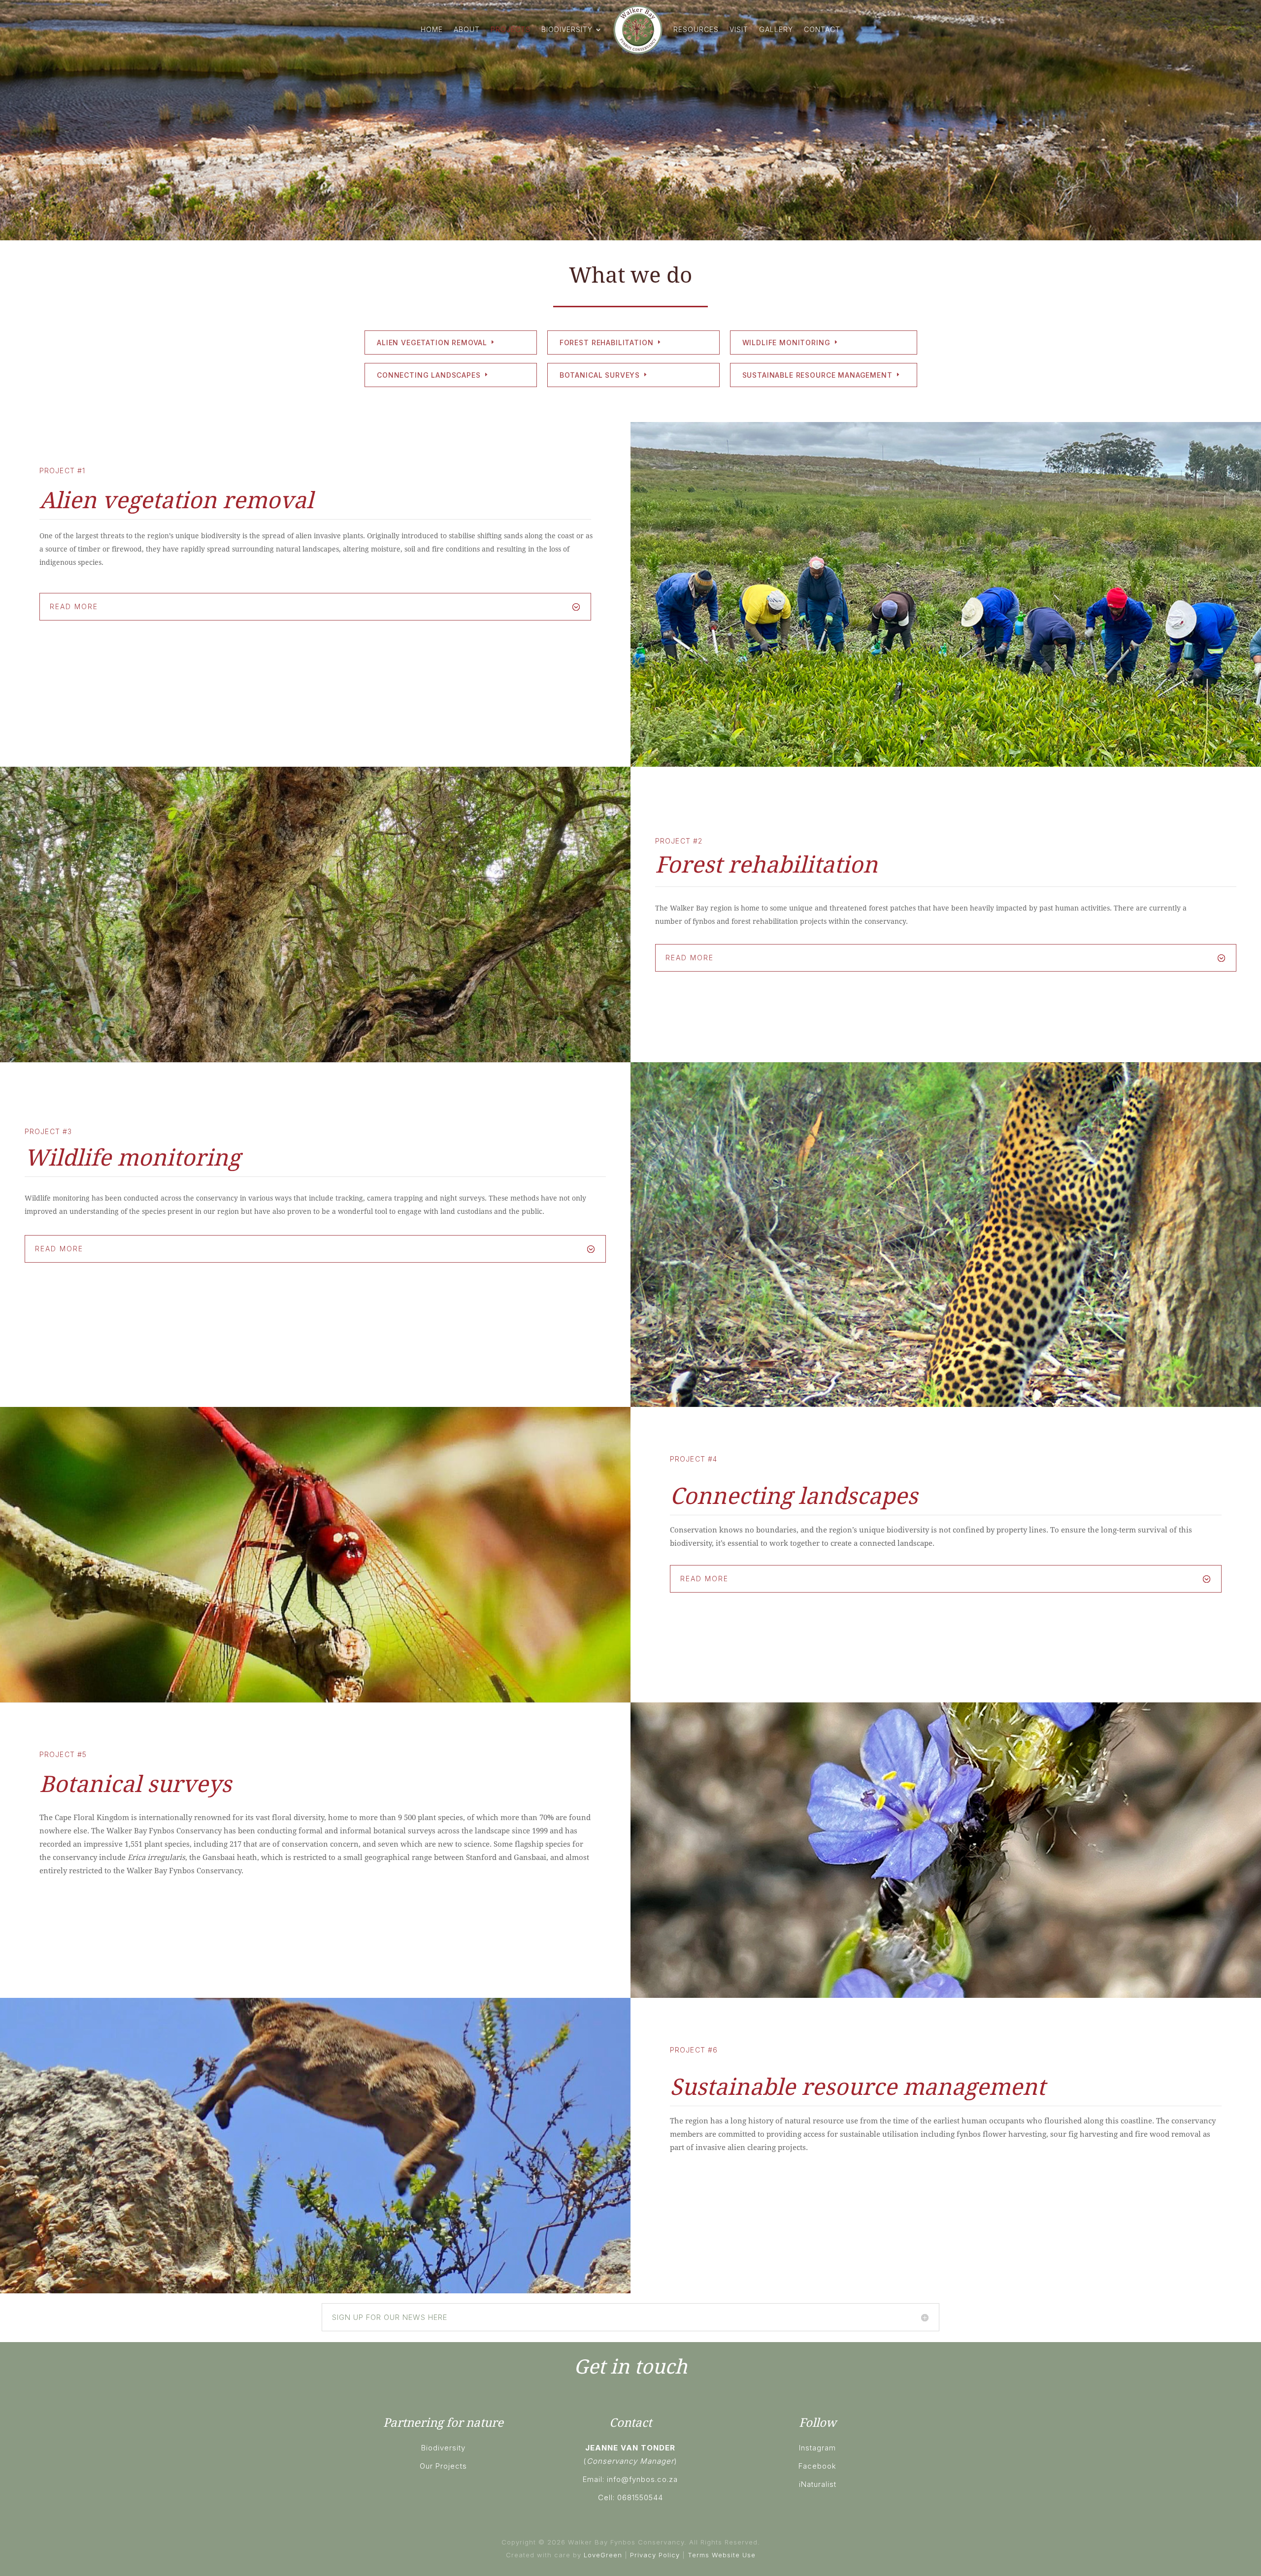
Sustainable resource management (817, 375)
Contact (822, 29)
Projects (511, 29)
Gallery (776, 29)
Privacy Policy (655, 2555)
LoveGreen (603, 2555)
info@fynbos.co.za (642, 2479)
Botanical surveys (600, 375)
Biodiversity (567, 29)
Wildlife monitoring (786, 342)
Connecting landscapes (429, 375)
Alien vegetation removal (432, 342)
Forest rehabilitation (607, 342)
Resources (696, 29)
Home (432, 29)
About (467, 29)
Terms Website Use (722, 2555)
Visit (739, 29)
